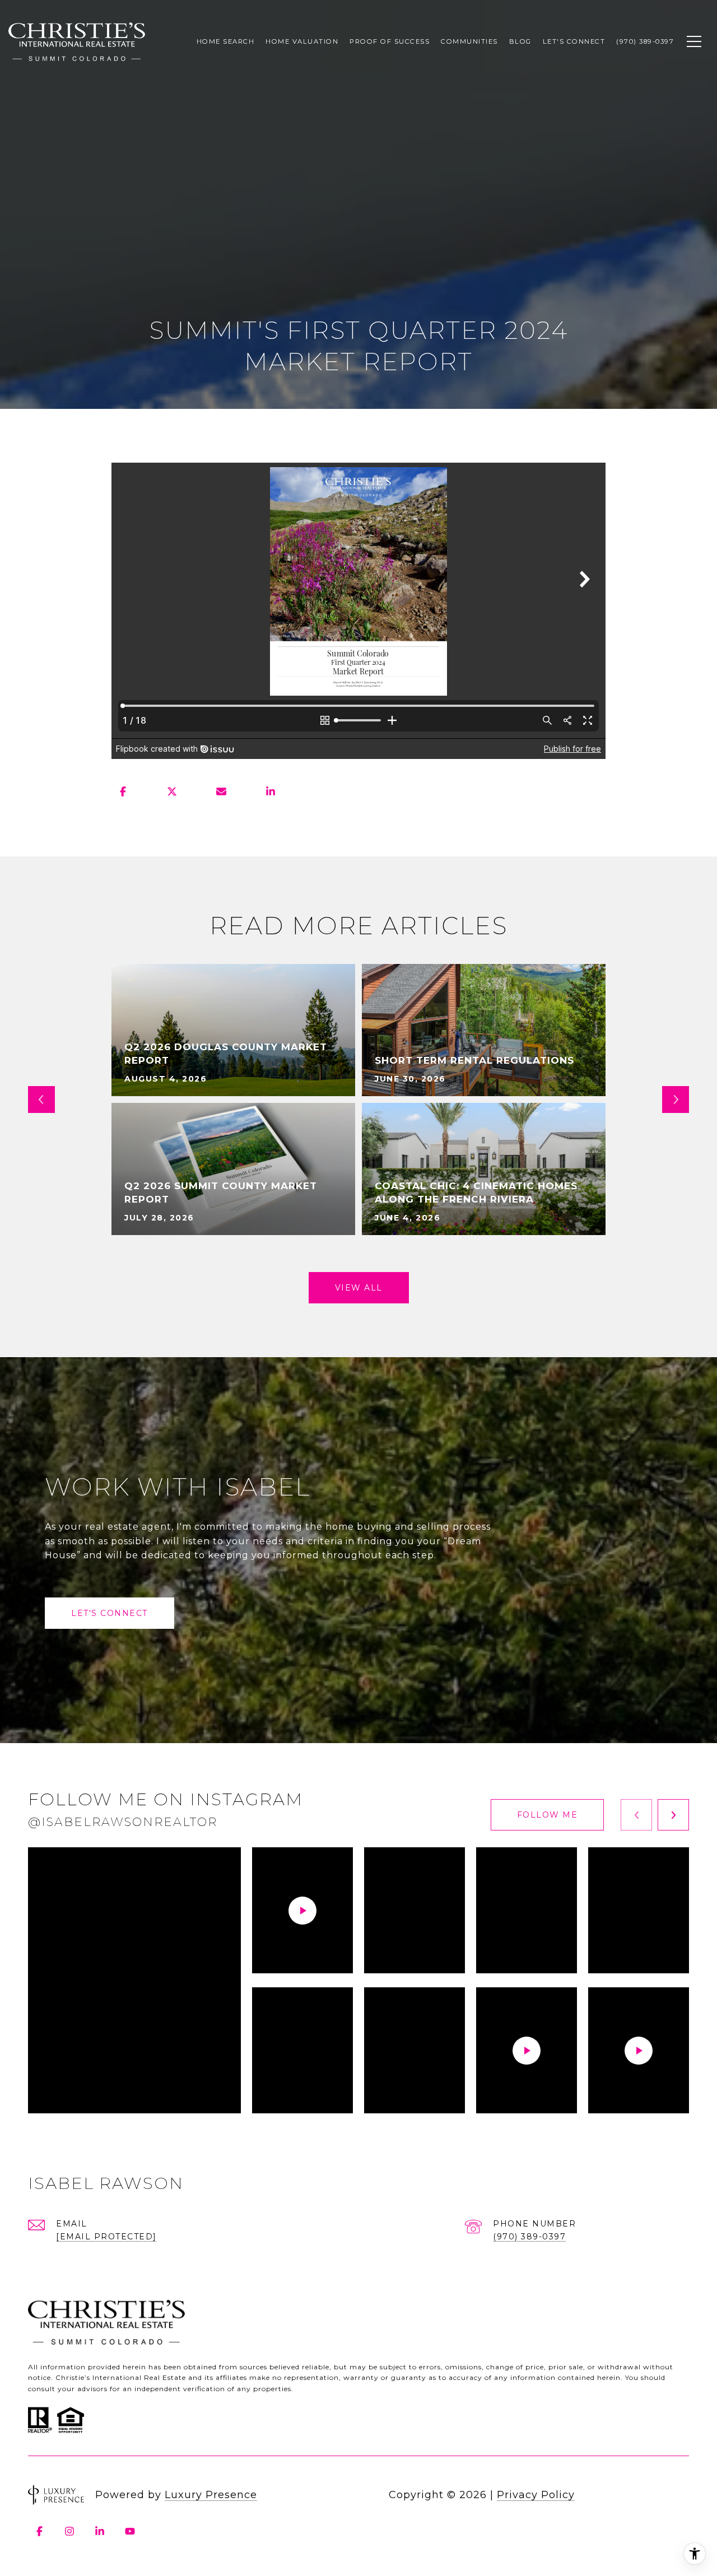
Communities (469, 41)
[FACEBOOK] (39, 2531)
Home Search (226, 41)
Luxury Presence (211, 2495)
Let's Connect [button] (110, 1613)
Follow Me (548, 1815)
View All (359, 1288)
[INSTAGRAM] (69, 2531)
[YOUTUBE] (130, 2531)
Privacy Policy (536, 2495)
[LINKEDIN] (100, 2531)
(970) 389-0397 (529, 2237)
